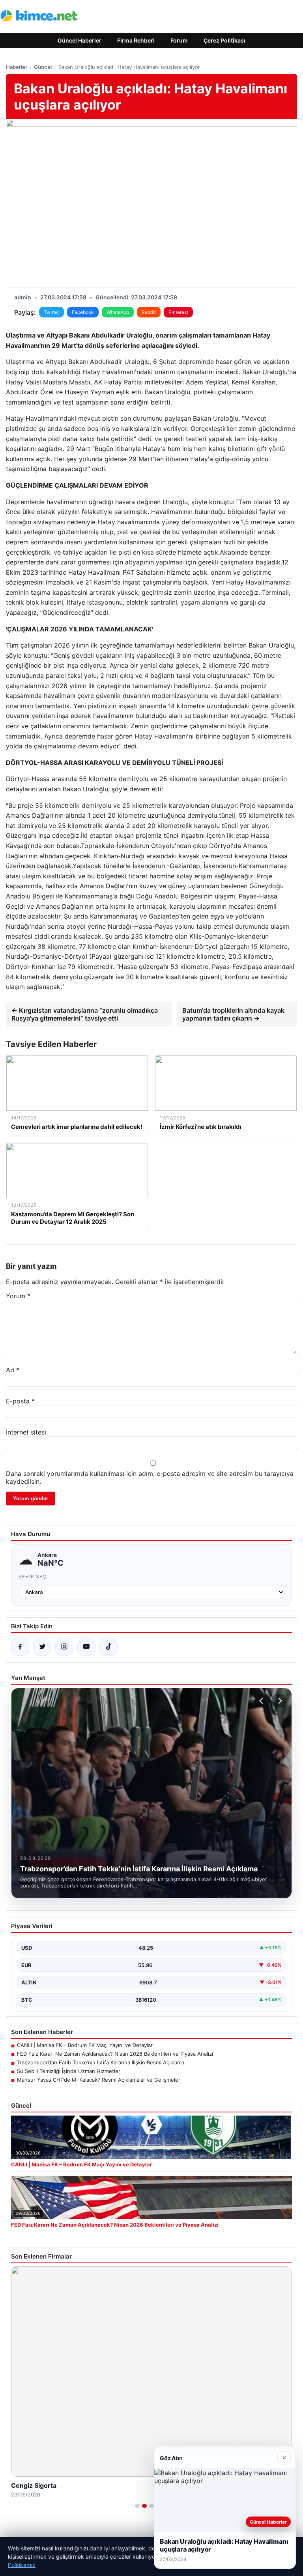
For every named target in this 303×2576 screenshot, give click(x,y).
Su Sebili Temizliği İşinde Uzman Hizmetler (69, 2071)
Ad (13, 1370)
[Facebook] (20, 1647)
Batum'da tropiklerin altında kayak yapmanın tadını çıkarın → (233, 1014)
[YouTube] (86, 1647)
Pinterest (178, 312)
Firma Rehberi (136, 40)
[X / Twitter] (42, 1647)
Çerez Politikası (224, 40)
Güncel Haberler (79, 40)
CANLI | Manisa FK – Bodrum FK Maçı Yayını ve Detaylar (85, 2045)
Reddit (149, 312)
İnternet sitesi (26, 1432)
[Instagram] (64, 1647)
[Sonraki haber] (279, 1701)
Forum (179, 40)
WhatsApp (118, 312)
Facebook (83, 312)
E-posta (20, 1401)
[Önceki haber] (262, 1701)
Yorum (18, 1296)
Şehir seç (33, 1577)
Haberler (17, 67)
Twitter (51, 312)
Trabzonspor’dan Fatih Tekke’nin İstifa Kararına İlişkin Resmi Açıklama (101, 2062)
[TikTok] (108, 1647)
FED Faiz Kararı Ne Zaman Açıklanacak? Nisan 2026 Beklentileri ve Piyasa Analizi (115, 2054)
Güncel (43, 67)
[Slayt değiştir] (137, 2506)
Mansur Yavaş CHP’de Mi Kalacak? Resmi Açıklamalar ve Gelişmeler (99, 2080)
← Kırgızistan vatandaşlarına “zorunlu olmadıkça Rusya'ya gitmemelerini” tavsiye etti (85, 1014)
